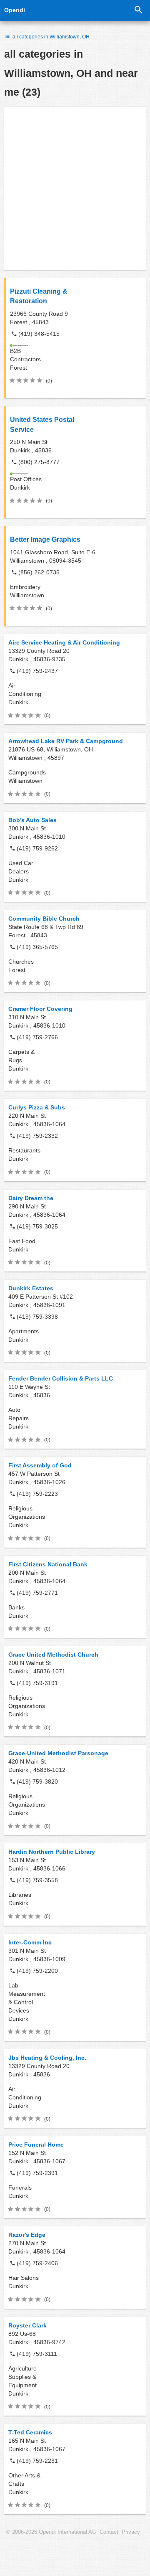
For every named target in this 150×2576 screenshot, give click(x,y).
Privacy (131, 2532)
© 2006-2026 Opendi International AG (51, 2532)
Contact (109, 2532)
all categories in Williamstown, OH (50, 37)
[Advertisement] (75, 188)
